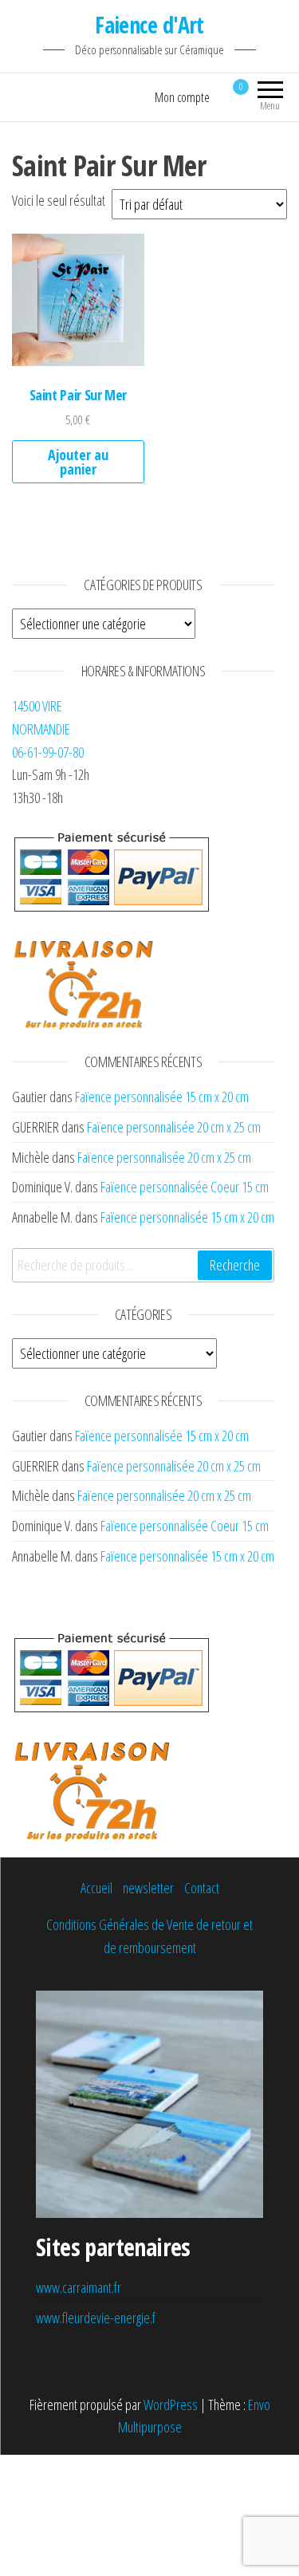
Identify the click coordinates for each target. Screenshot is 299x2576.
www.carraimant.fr (79, 2287)
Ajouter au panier (78, 462)
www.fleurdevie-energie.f (96, 2318)
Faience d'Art (149, 25)
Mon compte (182, 97)
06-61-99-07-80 (48, 752)
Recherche (235, 1265)
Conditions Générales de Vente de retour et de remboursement (149, 1936)
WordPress (171, 2405)
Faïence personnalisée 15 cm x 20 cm (162, 1097)
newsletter (148, 1888)
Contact (202, 1888)
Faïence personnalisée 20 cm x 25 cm (174, 1127)
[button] (78, 300)
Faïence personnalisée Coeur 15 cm (185, 1187)
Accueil (96, 1888)
